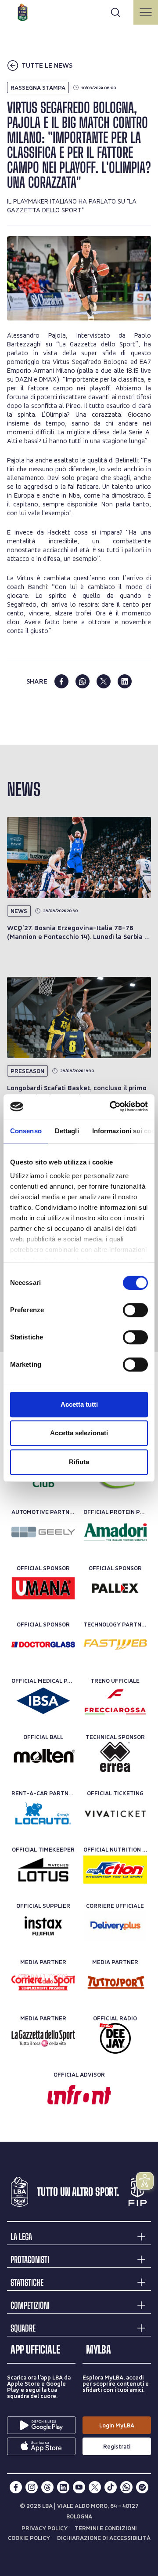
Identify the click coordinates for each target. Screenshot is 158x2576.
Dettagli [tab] (67, 1131)
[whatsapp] (83, 681)
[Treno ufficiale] (115, 1701)
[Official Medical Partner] (43, 1701)
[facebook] (61, 681)
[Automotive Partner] (43, 1532)
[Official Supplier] (43, 1926)
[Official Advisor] (79, 2095)
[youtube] (79, 2487)
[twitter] (104, 681)
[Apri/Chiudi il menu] (146, 12)
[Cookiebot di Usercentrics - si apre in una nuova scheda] (111, 1106)
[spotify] (142, 2487)
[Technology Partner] (115, 1645)
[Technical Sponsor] (115, 1757)
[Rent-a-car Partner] (43, 1813)
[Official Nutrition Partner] (115, 1870)
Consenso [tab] (26, 1131)
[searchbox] (79, 11)
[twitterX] (95, 2487)
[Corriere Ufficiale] (115, 1926)
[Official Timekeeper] (43, 1870)
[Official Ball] (43, 1757)
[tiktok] (111, 2487)
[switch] (135, 1310)
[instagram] (32, 2487)
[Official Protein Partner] (115, 1532)
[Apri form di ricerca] (115, 12)
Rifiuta (79, 1462)
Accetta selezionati (79, 1433)
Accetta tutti (79, 1404)
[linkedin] (125, 681)
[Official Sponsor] (43, 1588)
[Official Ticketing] (115, 1813)
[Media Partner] (43, 1982)
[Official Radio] (115, 2038)
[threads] (47, 2487)
